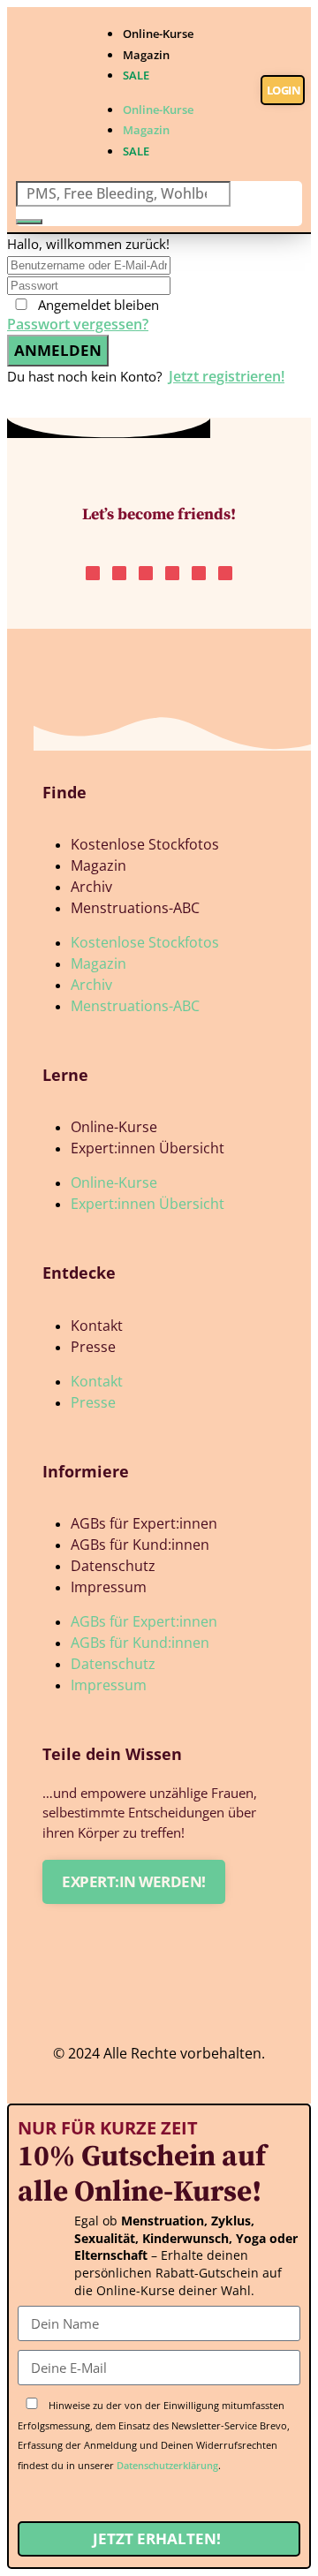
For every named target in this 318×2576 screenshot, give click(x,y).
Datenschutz (113, 1566)
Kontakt (97, 1326)
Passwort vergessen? (78, 324)
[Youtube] (199, 573)
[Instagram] (93, 573)
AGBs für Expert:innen (144, 1523)
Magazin (146, 55)
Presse (93, 1347)
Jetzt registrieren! (227, 376)
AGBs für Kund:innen (140, 1545)
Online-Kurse (158, 34)
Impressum (109, 1587)
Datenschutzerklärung (167, 2465)
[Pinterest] (119, 573)
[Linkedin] (146, 573)
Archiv (91, 887)
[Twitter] (172, 573)
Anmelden (58, 350)
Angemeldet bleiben (98, 305)
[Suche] (29, 222)
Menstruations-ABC (135, 908)
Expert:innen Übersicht (148, 1148)
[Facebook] (225, 573)
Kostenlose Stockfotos (145, 844)
